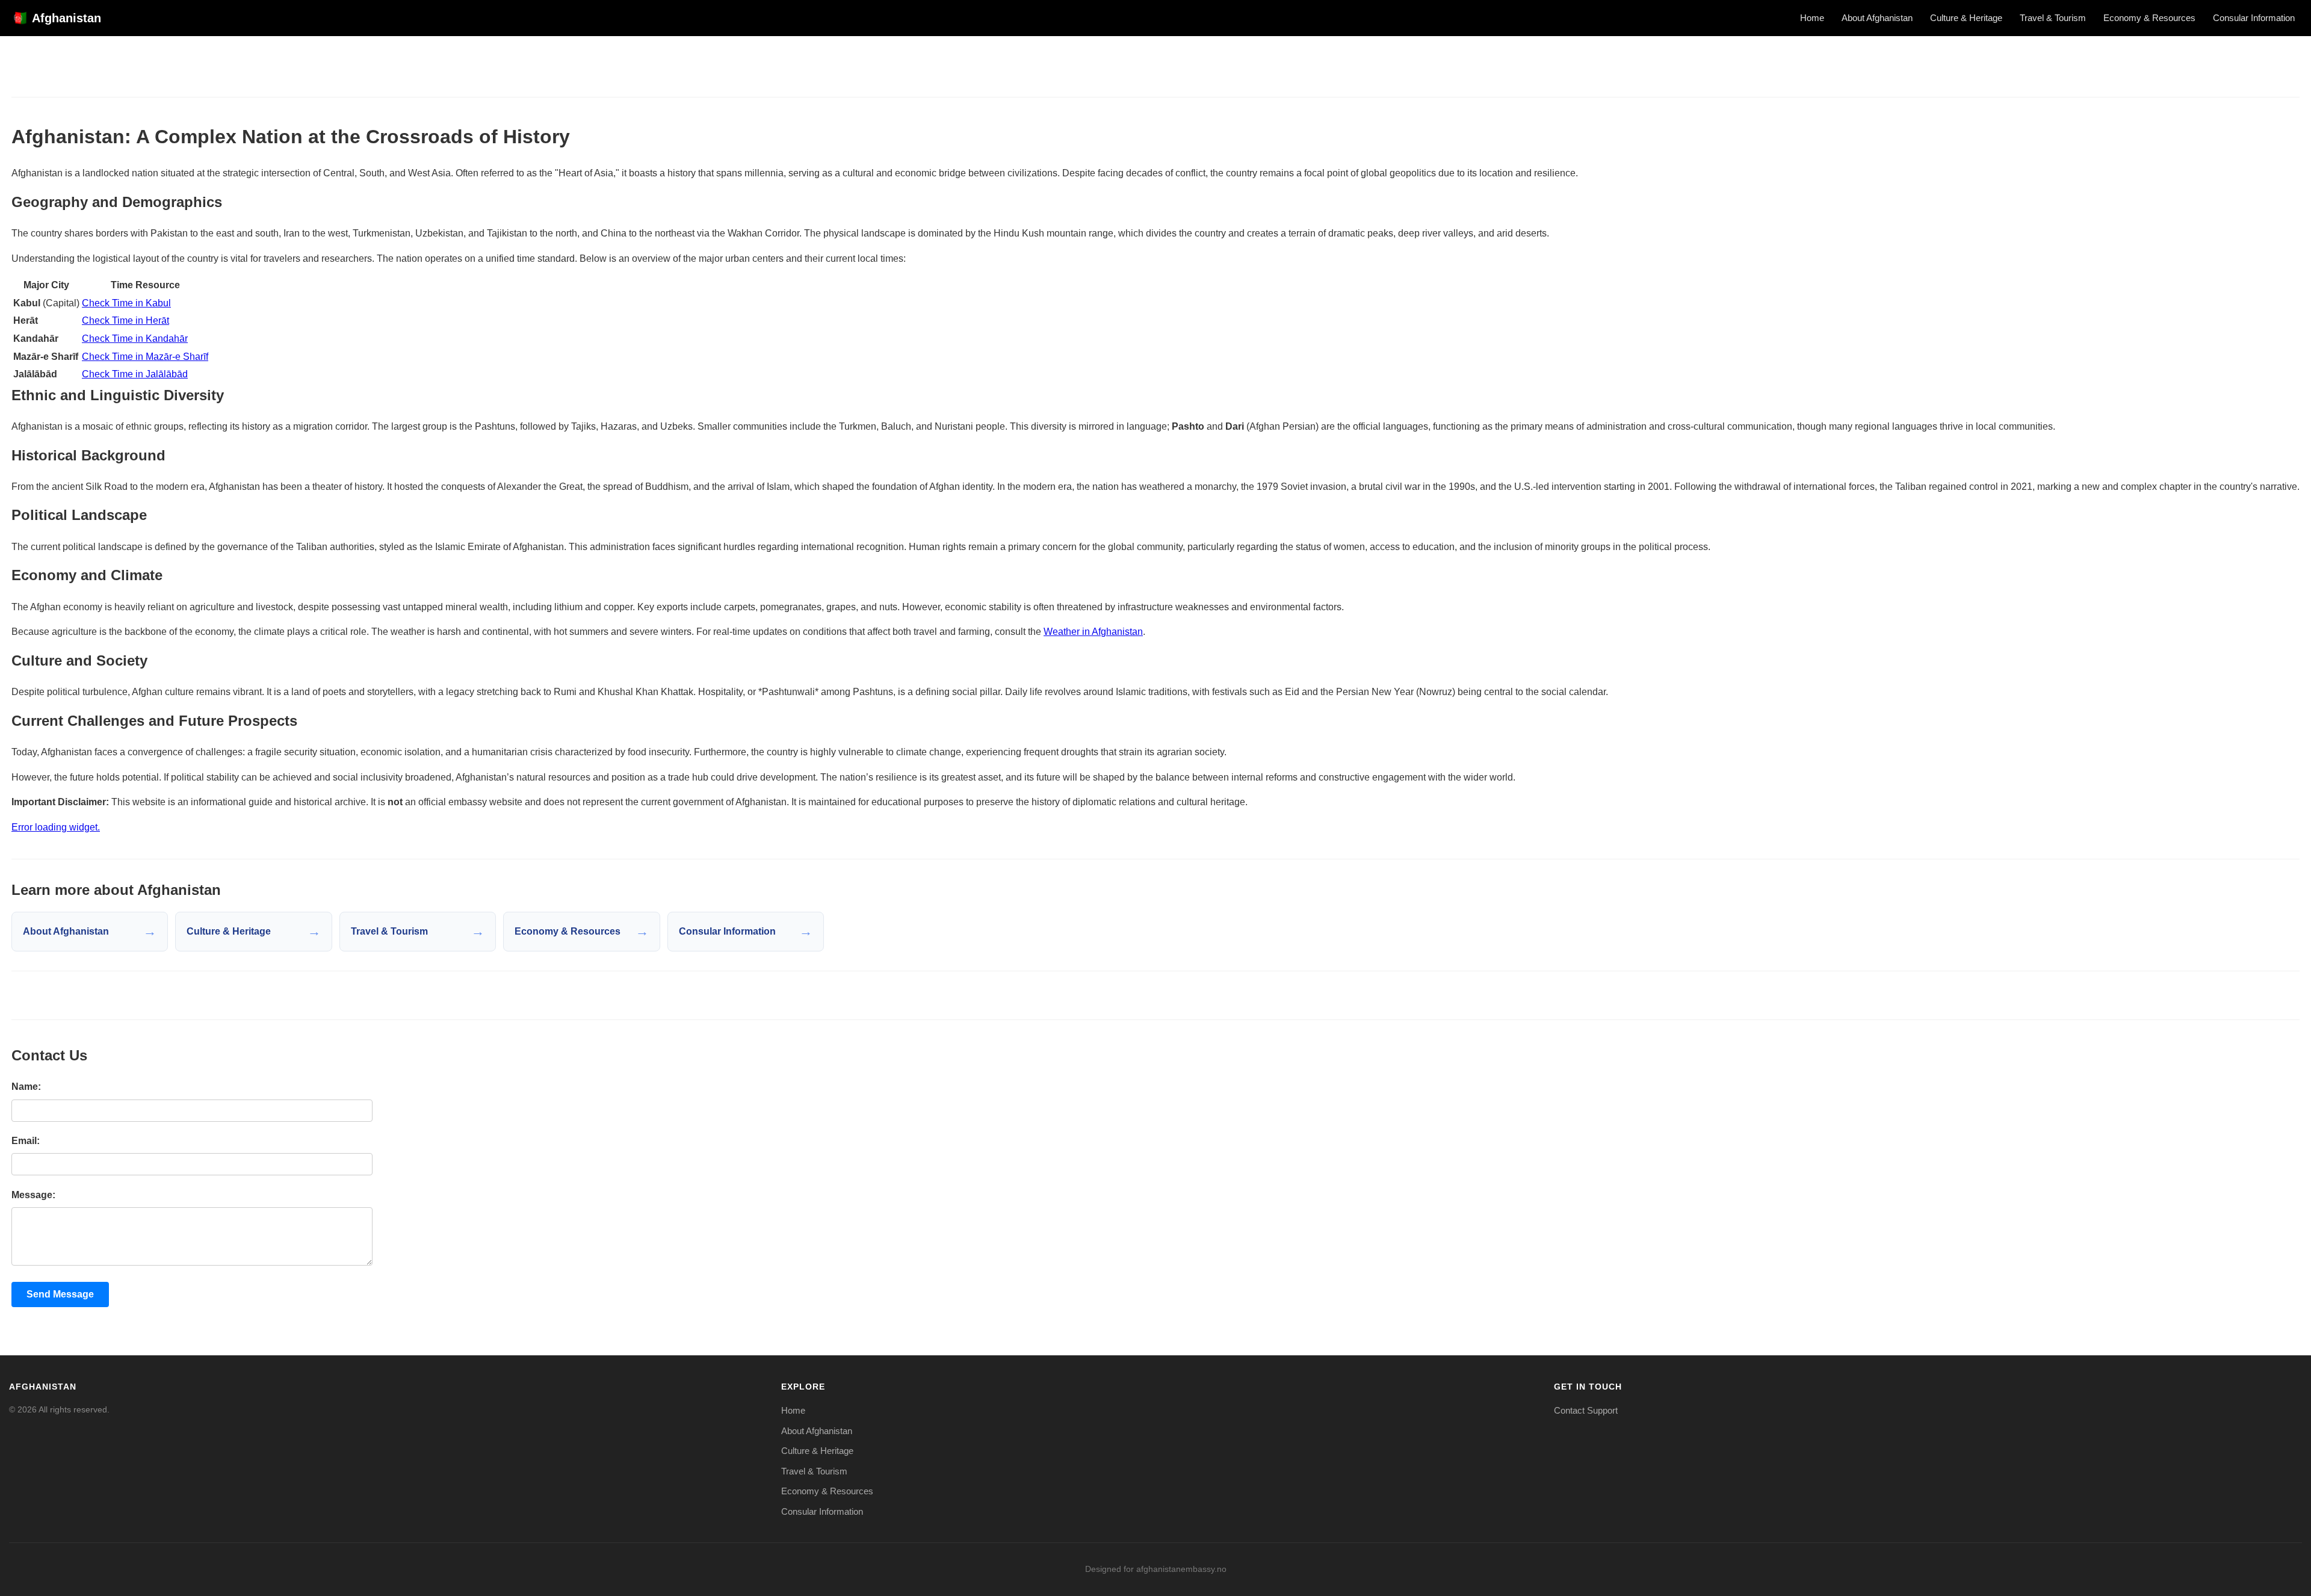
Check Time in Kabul (126, 303)
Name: (26, 1087)
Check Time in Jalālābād (135, 374)
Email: (26, 1141)
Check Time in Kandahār (135, 339)
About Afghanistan (1877, 18)
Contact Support (1586, 1410)
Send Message (60, 1294)
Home (1812, 18)
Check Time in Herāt (125, 320)
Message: (33, 1195)
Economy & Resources (2149, 18)
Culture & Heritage (1966, 18)
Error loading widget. (56, 827)
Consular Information (2254, 18)
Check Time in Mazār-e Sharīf (145, 357)
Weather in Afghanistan (1093, 632)
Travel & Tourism (2053, 18)
